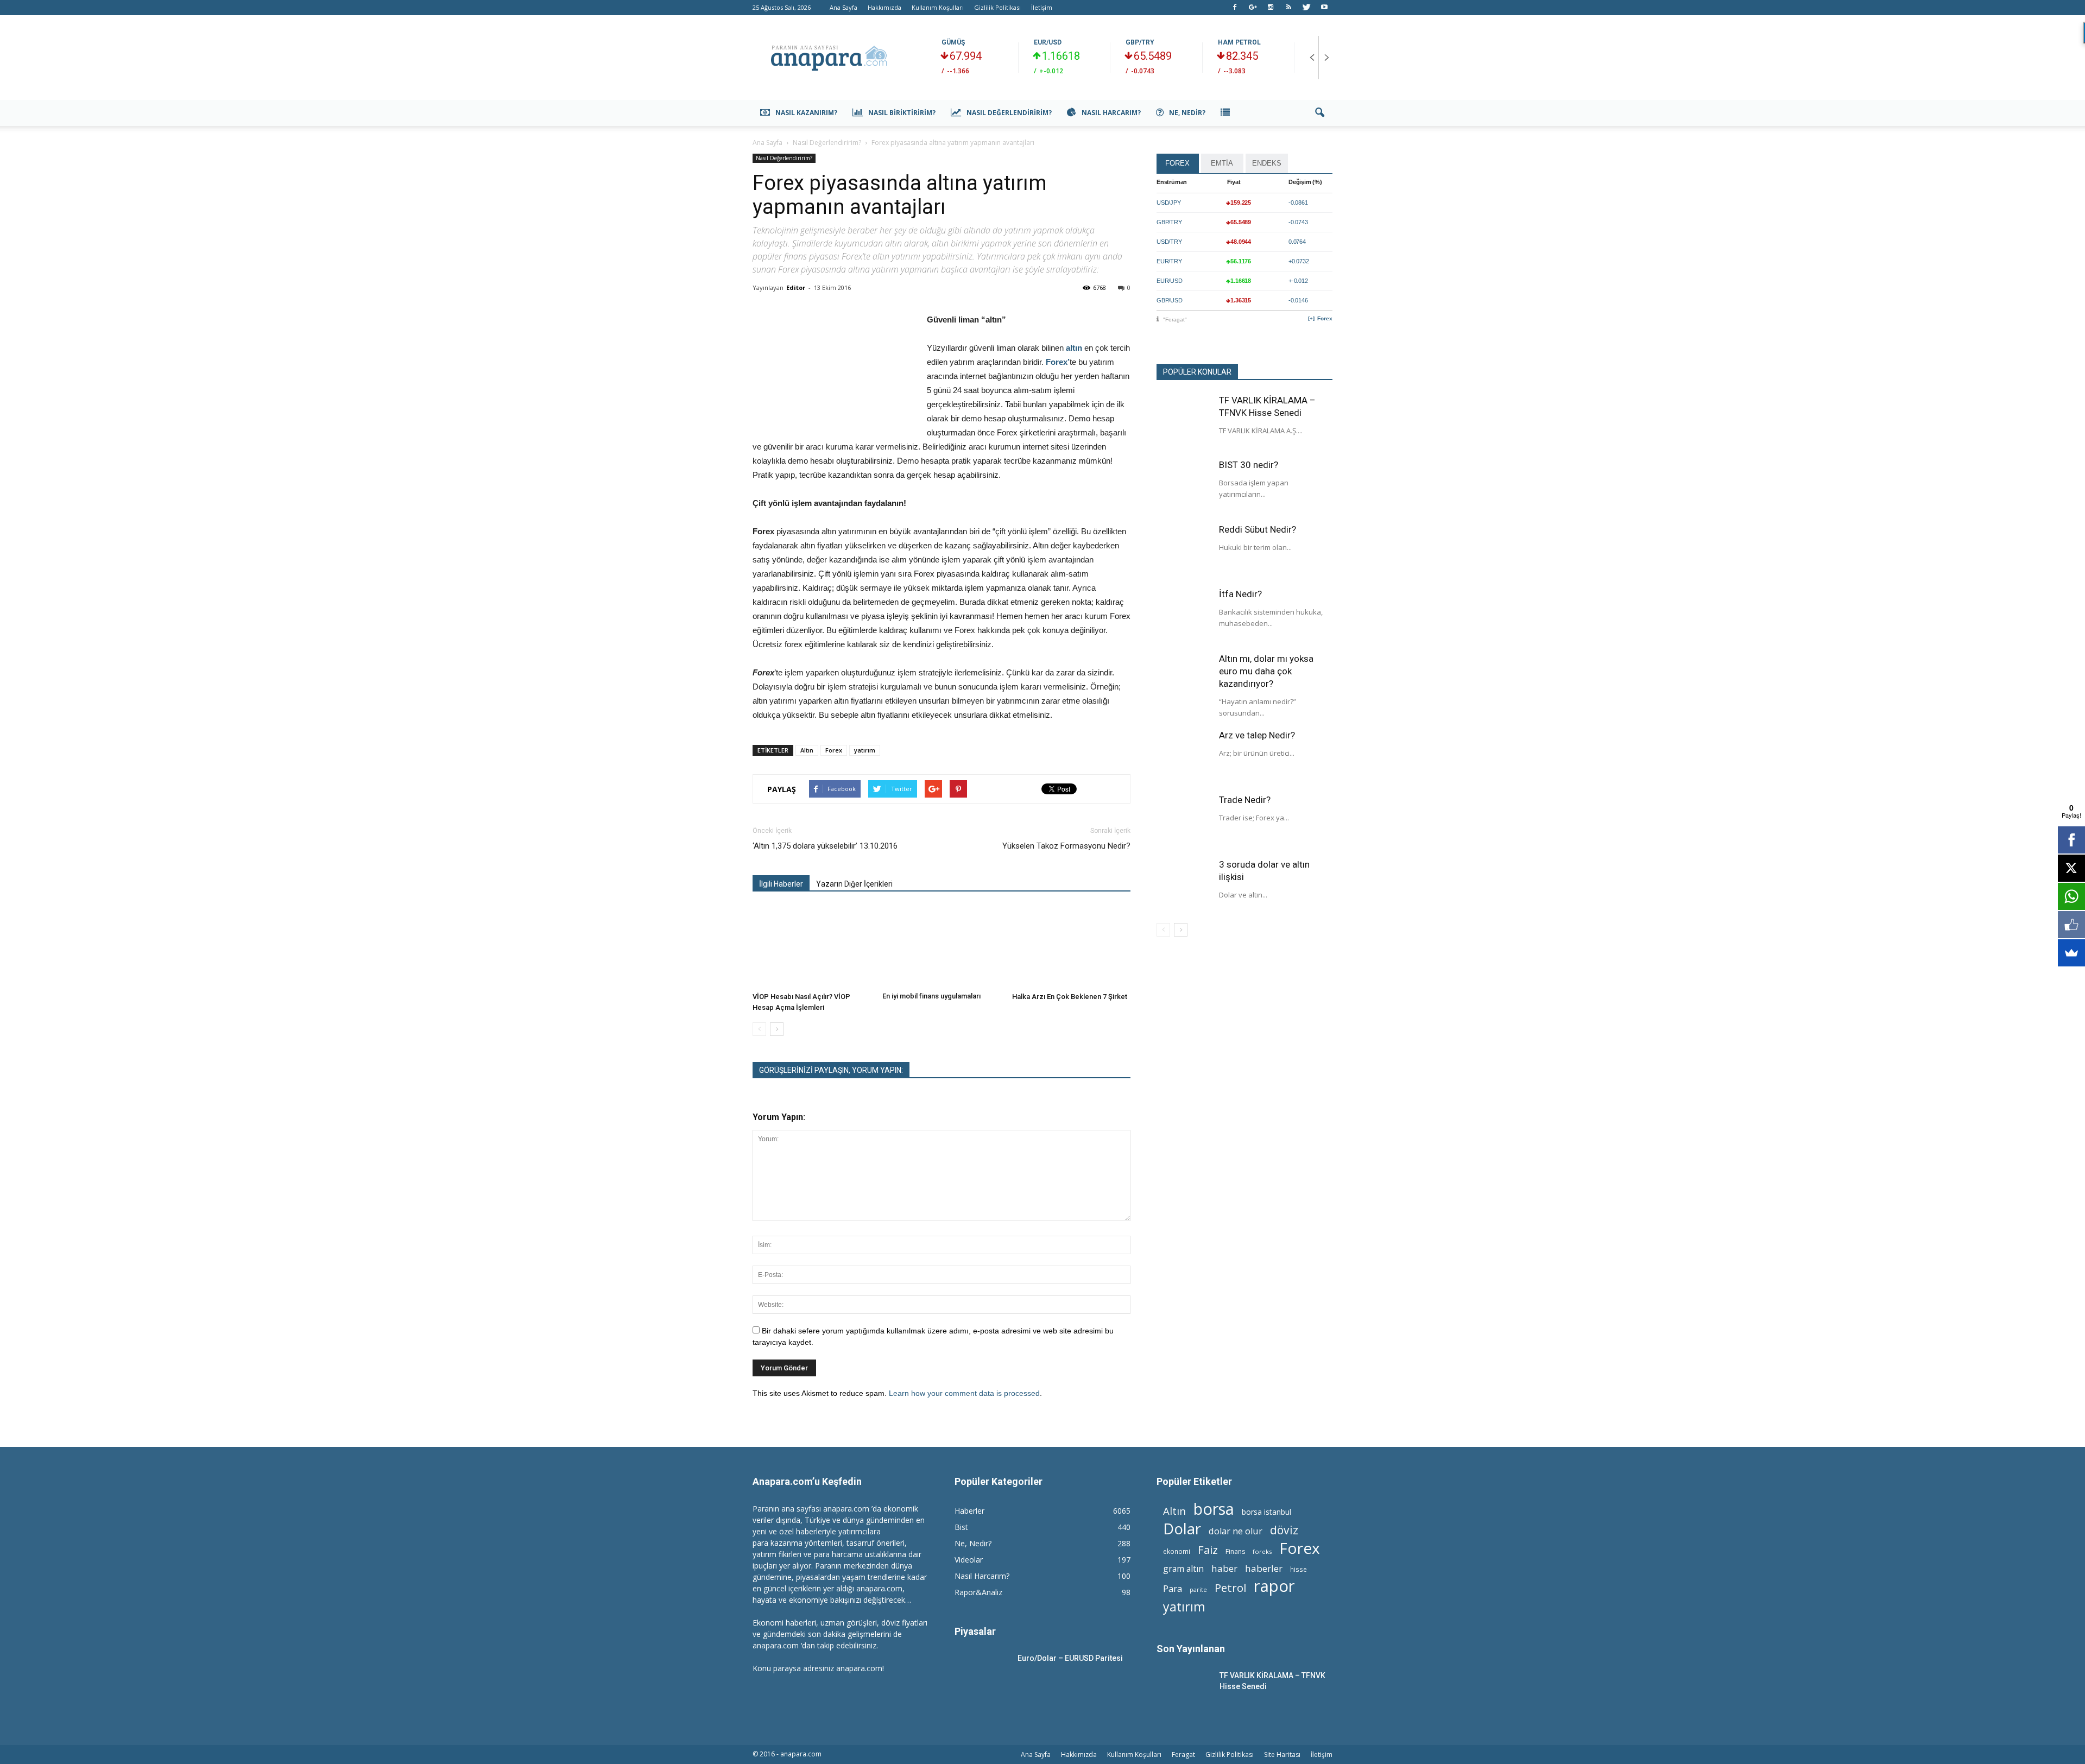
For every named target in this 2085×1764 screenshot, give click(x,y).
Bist (961, 1527)
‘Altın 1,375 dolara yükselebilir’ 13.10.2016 (825, 846)
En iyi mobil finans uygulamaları (931, 996)
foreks (1262, 1551)
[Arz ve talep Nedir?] (1184, 756)
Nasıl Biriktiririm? (902, 113)
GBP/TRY (1140, 42)
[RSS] (1288, 8)
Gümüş (953, 42)
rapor (1274, 1586)
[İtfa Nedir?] (1184, 615)
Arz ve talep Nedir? (1257, 735)
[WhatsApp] (2071, 896)
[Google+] (1253, 8)
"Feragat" (1175, 320)
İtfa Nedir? (1240, 594)
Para (1173, 1588)
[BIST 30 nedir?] (1184, 486)
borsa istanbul (1266, 1512)
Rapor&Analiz (978, 1592)
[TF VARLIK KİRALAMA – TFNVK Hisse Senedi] (1184, 421)
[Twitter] (1306, 8)
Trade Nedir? (1245, 800)
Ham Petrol (1239, 42)
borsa (1214, 1509)
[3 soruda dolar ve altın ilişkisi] (1184, 886)
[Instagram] (1271, 8)
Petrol (1230, 1588)
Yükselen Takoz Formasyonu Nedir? (1066, 846)
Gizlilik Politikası (997, 7)
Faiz (1208, 1550)
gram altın (1183, 1569)
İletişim (1042, 7)
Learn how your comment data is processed (964, 1393)
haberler (1264, 1568)
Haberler (969, 1511)
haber (1224, 1568)
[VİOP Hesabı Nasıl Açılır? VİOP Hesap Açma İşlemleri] (812, 947)
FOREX (1177, 163)
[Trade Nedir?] (1184, 821)
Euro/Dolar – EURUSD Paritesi (1070, 1658)
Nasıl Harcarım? (1111, 113)
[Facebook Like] (2071, 925)
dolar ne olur (1236, 1531)
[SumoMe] (2071, 953)
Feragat (1183, 1754)
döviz (1284, 1530)
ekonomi (1177, 1551)
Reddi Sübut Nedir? (1258, 529)
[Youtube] (1324, 8)
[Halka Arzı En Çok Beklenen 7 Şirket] (1071, 947)
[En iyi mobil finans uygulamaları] (942, 947)
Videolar (969, 1560)
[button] (1319, 113)
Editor (796, 287)
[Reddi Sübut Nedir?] (1184, 551)
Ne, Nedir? (1187, 113)
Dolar (1182, 1529)
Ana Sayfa (844, 7)
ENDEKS (1267, 163)
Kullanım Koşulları (938, 7)
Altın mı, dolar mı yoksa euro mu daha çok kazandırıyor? (1266, 671)
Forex (834, 750)
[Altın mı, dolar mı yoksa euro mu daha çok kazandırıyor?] (1184, 680)
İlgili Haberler (781, 884)
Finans (1235, 1551)
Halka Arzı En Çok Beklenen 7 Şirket (1070, 997)
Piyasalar (975, 1631)
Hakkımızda (884, 7)
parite (1198, 1590)
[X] (2071, 868)
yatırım (865, 750)
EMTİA (1222, 163)
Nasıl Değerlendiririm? (1009, 113)
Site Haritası (1282, 1754)
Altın (807, 750)
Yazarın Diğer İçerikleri (854, 884)
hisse (1299, 1569)
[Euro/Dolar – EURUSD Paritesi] (982, 1671)
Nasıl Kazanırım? (806, 113)
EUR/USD (1048, 42)
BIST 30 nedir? (1249, 465)
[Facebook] (1235, 8)
